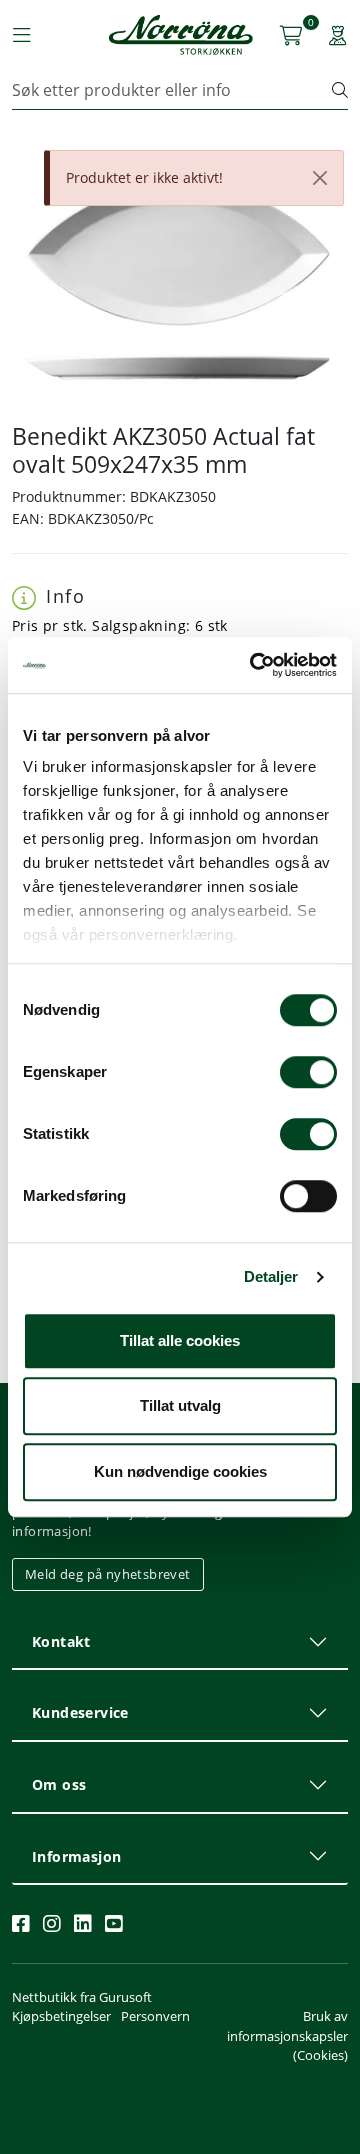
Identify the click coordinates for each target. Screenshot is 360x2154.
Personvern (155, 2016)
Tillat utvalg (180, 1405)
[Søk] (340, 90)
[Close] (320, 178)
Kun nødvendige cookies (180, 1471)
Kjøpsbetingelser (61, 2016)
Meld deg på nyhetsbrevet (108, 1574)
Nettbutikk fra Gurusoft (82, 1997)
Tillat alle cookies (180, 1340)
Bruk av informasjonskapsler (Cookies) (287, 2035)
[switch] (308, 1072)
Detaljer (271, 1276)
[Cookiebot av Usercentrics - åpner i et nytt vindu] (254, 665)
